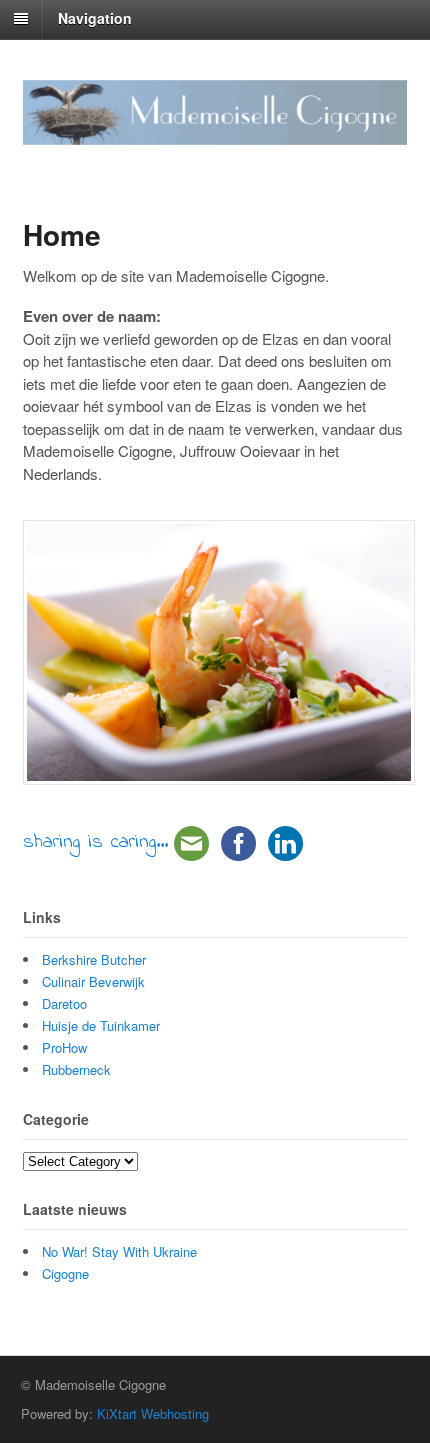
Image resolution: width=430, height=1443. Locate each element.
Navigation (95, 18)
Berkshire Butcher (94, 959)
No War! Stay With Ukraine (119, 1251)
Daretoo (64, 1003)
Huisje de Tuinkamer (101, 1025)
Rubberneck (76, 1069)
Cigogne (65, 1273)
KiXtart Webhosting (153, 1413)
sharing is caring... (95, 842)
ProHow (64, 1047)
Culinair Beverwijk (93, 981)
